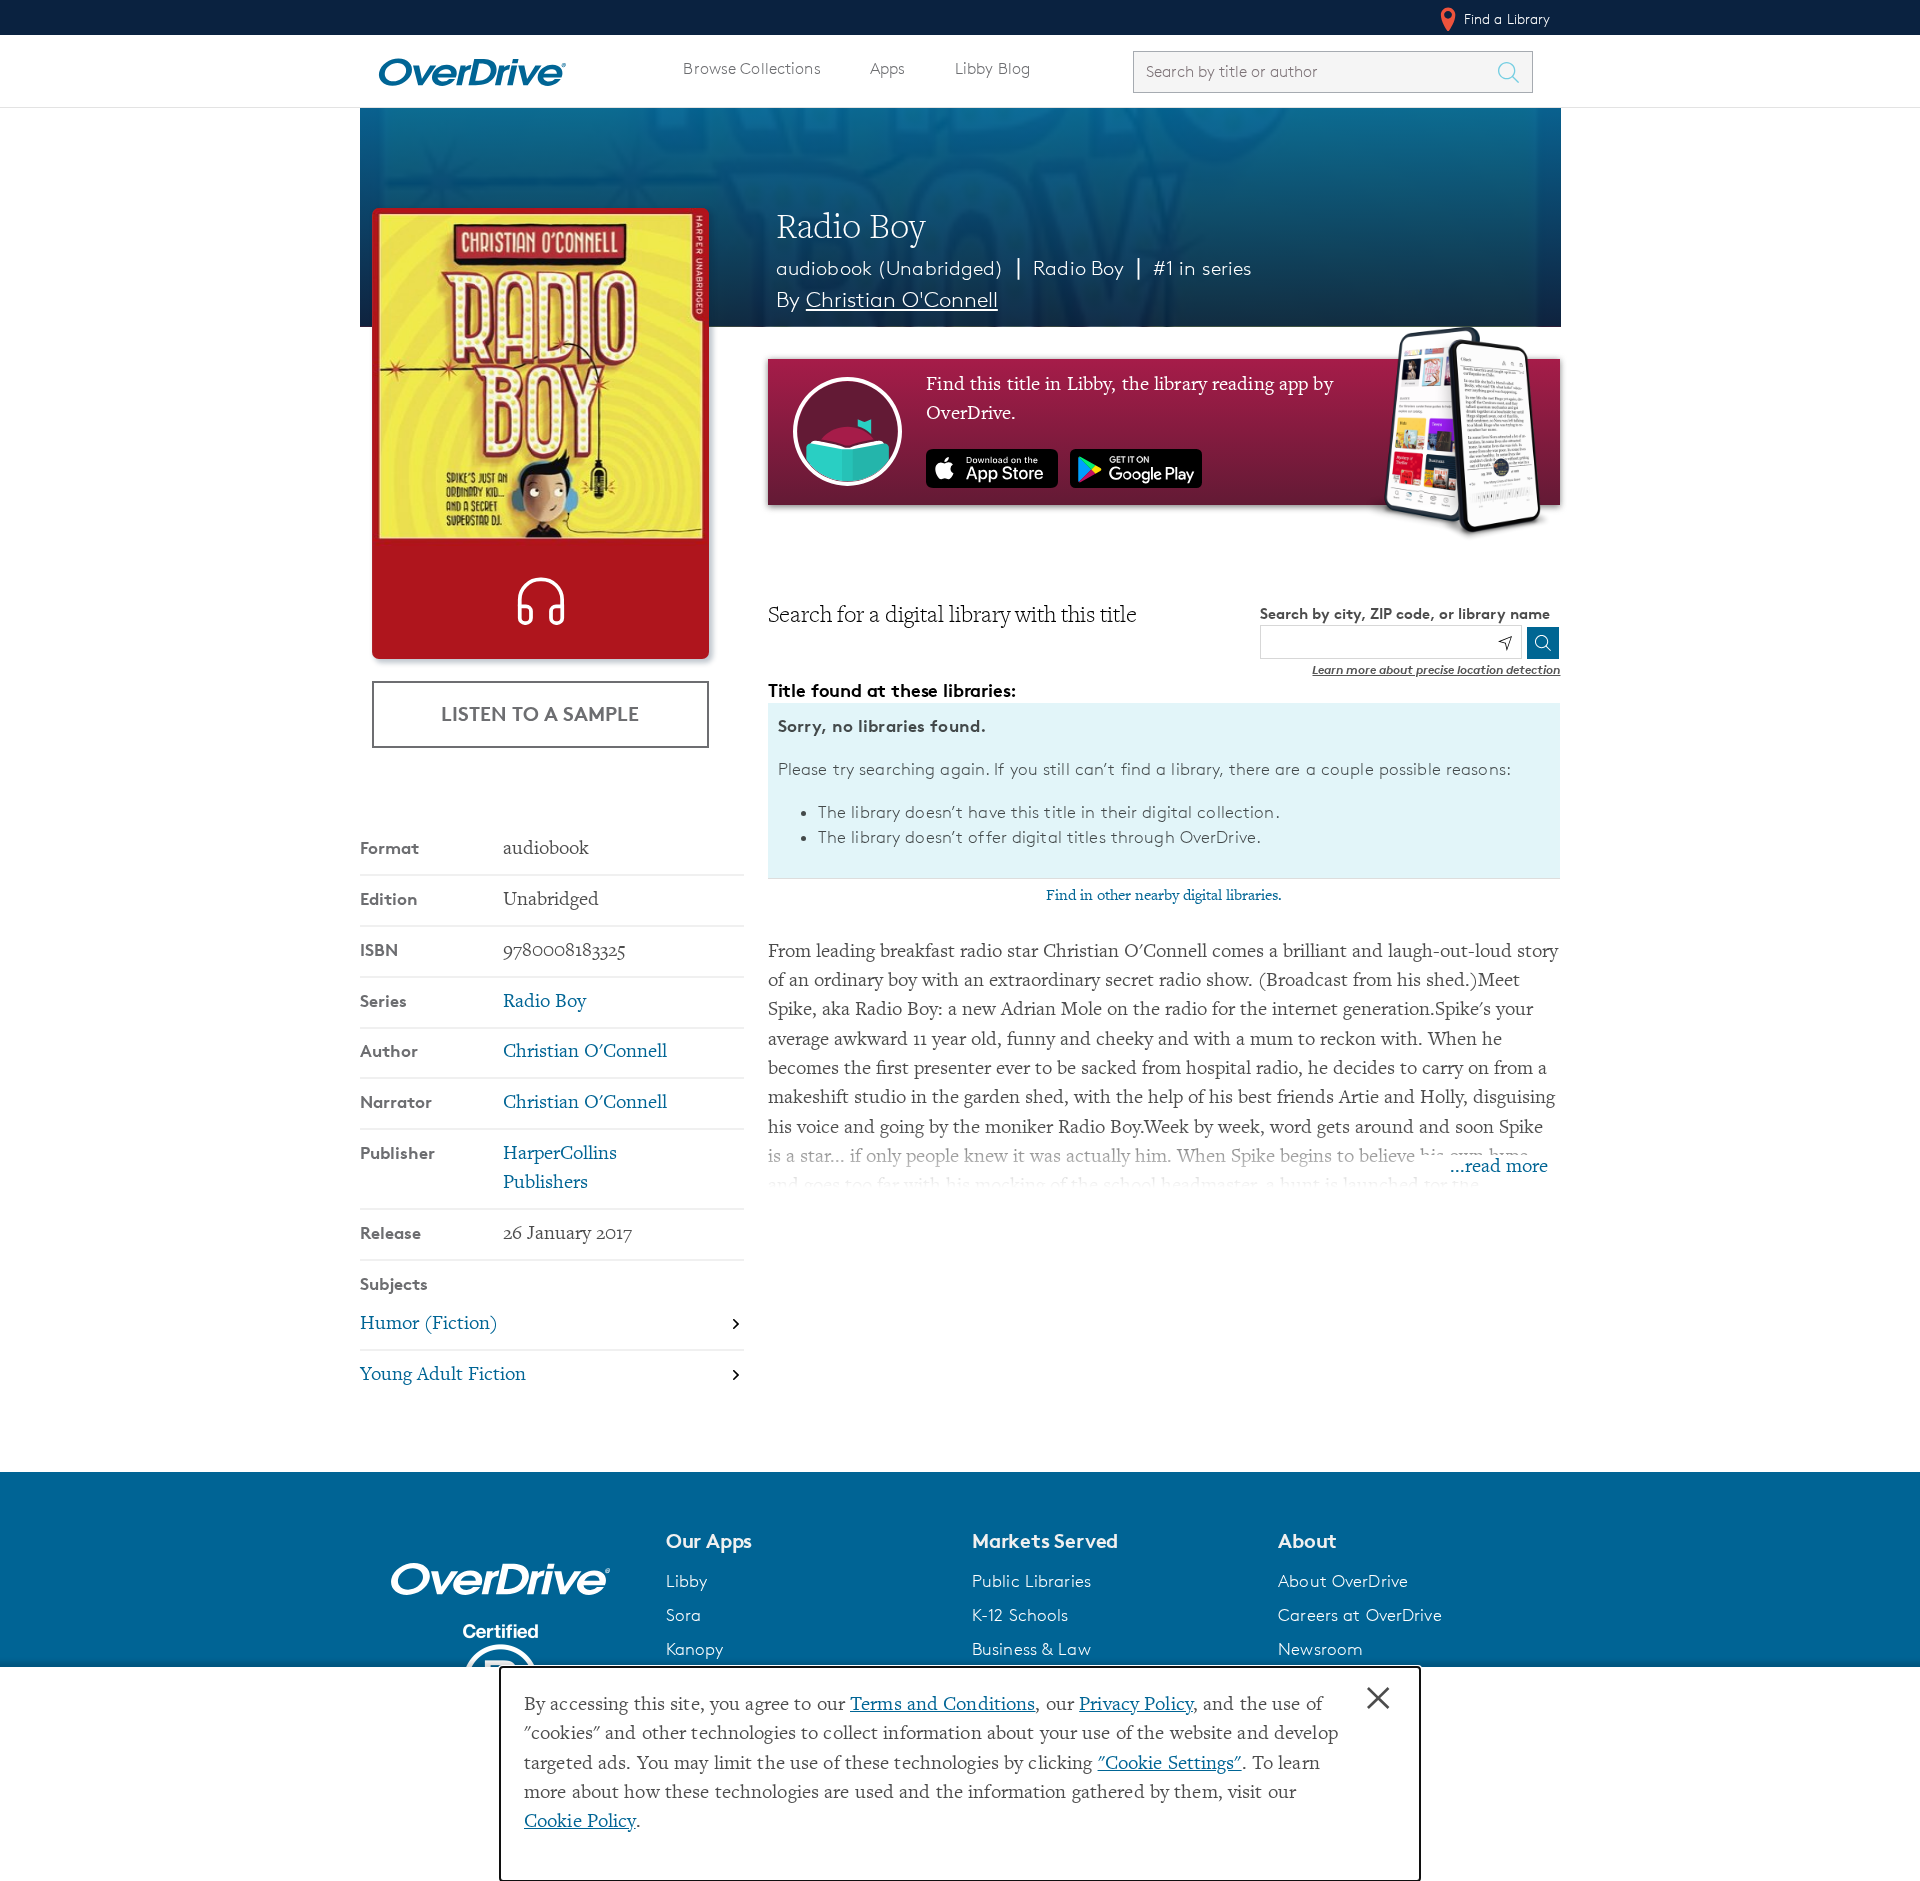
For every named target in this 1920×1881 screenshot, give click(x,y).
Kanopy (695, 1649)
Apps (888, 68)
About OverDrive (1343, 1581)
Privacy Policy (1136, 1705)
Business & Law (1031, 1649)
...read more (1499, 1167)
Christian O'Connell (902, 299)
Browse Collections (751, 68)
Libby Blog (992, 68)
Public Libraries (1031, 1581)
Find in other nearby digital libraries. (1164, 896)
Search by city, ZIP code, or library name (1405, 613)
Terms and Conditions (942, 1705)
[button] (807, 1541)
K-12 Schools (1020, 1615)
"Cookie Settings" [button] (1170, 1764)
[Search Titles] (1514, 72)
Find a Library (1505, 18)
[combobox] (1315, 71)
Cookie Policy (580, 1822)
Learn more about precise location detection (1436, 669)
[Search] (1543, 643)
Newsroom (1320, 1649)
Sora (684, 1615)
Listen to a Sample (540, 713)
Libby (687, 1581)
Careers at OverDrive (1359, 1615)
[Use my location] (1505, 643)
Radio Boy (1078, 268)
